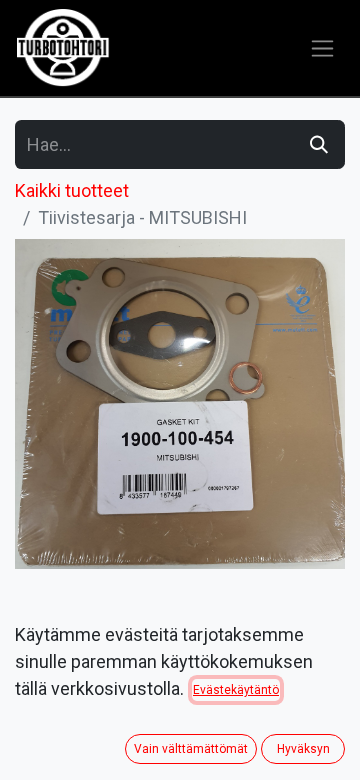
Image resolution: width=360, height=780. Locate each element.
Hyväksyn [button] (303, 749)
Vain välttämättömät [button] (191, 749)
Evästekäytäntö (236, 690)
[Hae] (319, 144)
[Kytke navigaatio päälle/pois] (322, 48)
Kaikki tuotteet (72, 190)
